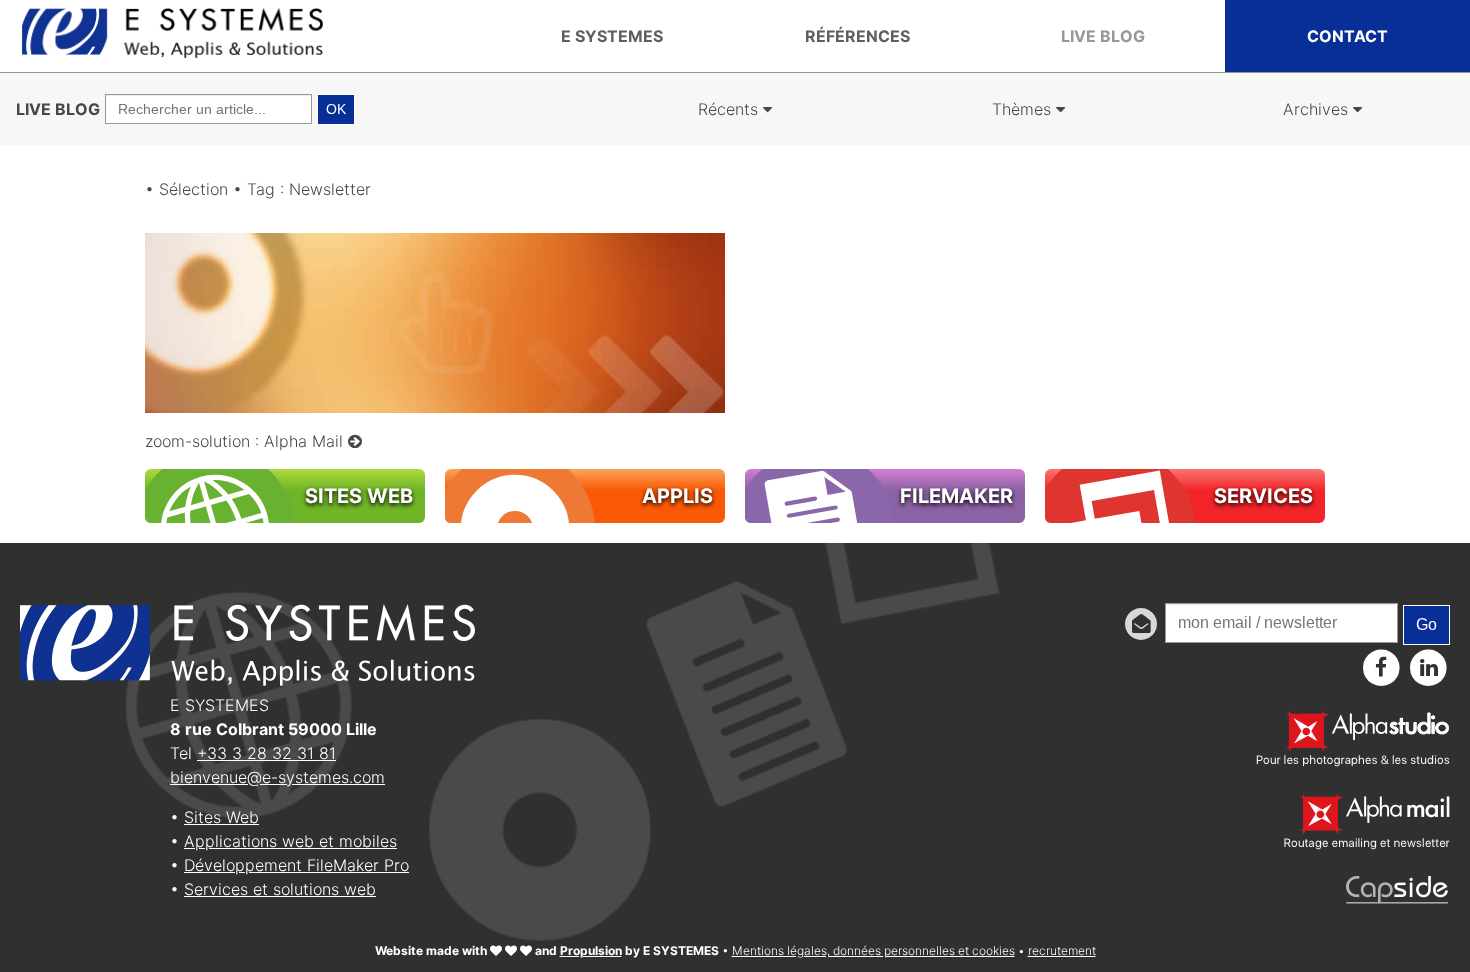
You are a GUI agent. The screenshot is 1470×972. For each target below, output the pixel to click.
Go (1426, 624)
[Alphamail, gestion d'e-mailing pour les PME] (1367, 844)
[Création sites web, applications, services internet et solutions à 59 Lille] (172, 53)
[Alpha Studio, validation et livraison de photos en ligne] (1353, 761)
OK (336, 109)
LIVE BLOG (58, 109)
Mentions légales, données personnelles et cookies (873, 950)
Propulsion (591, 950)
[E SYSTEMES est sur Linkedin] (1428, 667)
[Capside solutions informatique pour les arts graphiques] (1397, 898)
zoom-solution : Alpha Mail (246, 441)
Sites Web (221, 817)
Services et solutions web (280, 889)
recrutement (1062, 950)
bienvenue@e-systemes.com (277, 777)
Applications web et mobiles (290, 841)
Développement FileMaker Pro (296, 865)
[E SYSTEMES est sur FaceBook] (1381, 667)
